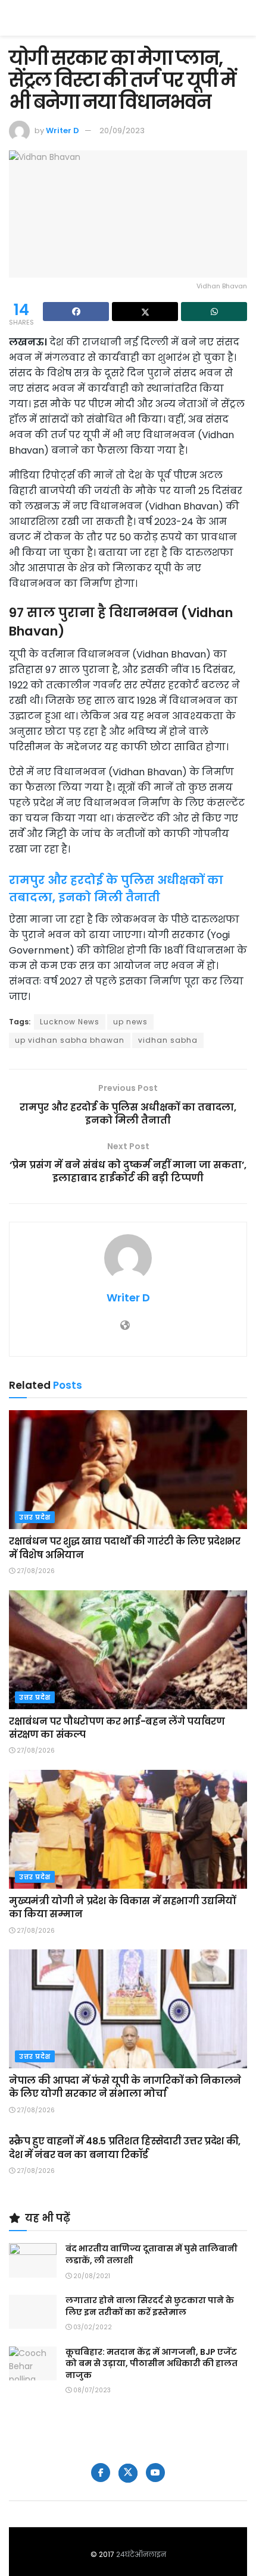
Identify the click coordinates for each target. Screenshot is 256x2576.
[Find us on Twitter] (128, 2473)
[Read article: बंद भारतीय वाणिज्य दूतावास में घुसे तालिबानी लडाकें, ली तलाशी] (33, 2260)
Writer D (63, 130)
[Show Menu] (241, 18)
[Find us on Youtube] (155, 2473)
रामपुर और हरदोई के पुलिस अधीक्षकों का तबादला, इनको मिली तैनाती (116, 889)
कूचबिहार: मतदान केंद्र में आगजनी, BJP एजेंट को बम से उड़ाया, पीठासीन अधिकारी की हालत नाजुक (152, 2363)
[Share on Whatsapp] (214, 312)
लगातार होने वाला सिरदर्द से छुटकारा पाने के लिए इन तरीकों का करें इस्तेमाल (150, 2306)
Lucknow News (70, 1022)
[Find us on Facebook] (101, 2473)
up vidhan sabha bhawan (70, 1040)
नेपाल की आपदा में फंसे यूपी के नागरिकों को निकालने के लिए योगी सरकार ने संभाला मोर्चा (125, 2087)
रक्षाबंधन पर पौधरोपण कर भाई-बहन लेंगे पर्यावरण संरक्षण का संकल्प (117, 1728)
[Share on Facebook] (76, 312)
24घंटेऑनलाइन (141, 2554)
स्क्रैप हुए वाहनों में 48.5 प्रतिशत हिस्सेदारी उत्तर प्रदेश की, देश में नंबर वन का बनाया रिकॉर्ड (125, 2148)
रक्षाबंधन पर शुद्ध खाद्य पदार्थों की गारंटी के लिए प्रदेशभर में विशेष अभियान (125, 1548)
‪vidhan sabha (168, 1040)
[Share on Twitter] (145, 312)
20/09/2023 (122, 130)
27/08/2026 (35, 1571)
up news (130, 1022)
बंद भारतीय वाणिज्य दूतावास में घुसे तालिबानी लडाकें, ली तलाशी (152, 2254)
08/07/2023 (91, 2390)
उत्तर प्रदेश (35, 1517)
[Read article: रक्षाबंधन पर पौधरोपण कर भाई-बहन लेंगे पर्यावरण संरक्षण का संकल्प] (128, 1650)
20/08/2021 (91, 2276)
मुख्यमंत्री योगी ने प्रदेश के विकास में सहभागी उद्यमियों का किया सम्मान (122, 1907)
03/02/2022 (92, 2327)
